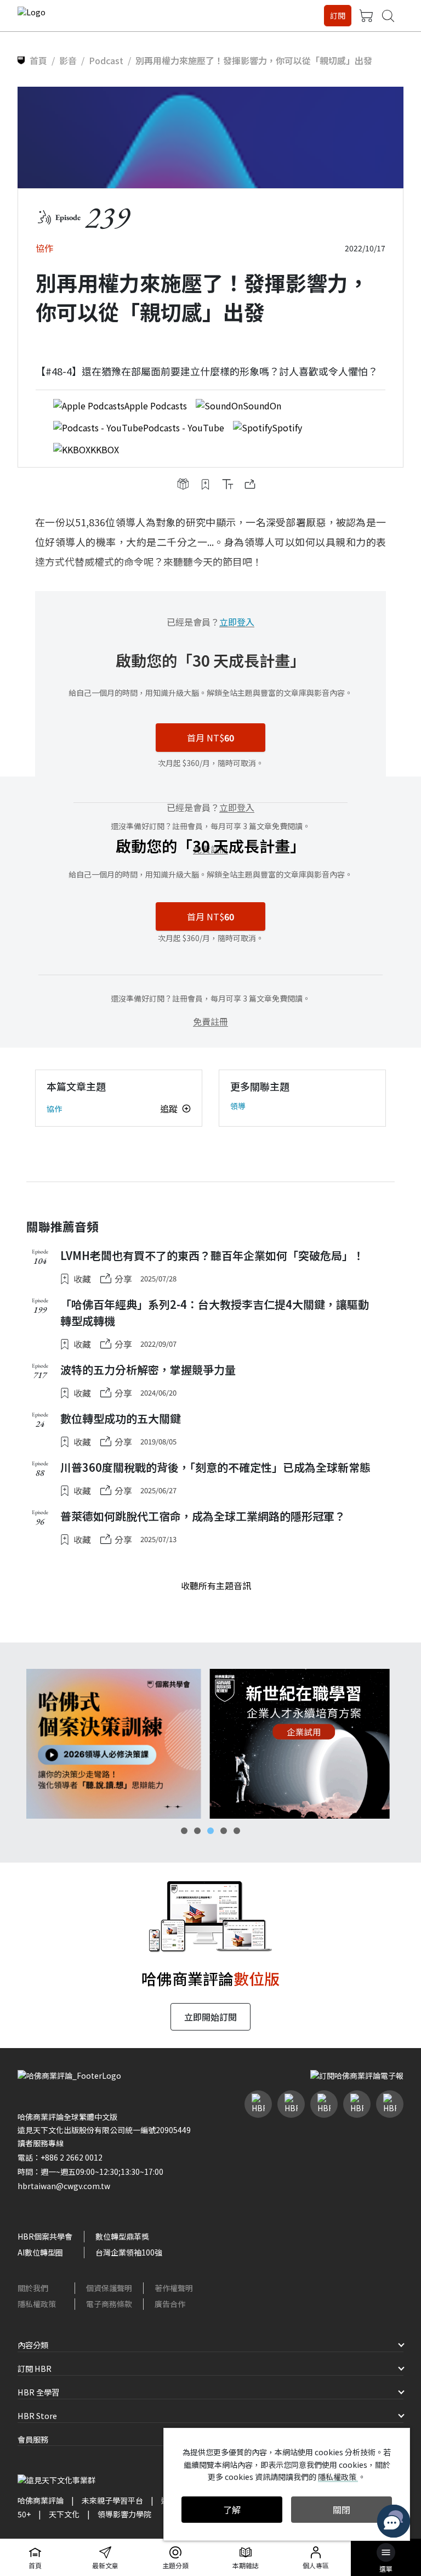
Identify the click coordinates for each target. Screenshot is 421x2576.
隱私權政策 (37, 2304)
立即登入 (237, 622)
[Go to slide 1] (184, 1831)
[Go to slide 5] (237, 1831)
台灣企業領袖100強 (129, 2252)
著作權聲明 (174, 2288)
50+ (24, 2514)
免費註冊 (210, 1021)
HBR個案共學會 (45, 2236)
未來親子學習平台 (112, 2500)
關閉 (342, 2510)
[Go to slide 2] (197, 1831)
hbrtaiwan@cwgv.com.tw (64, 2186)
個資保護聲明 (109, 2288)
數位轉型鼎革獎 (122, 2236)
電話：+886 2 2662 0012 (60, 2157)
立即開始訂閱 (210, 2017)
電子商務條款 (109, 2304)
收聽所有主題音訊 (216, 1585)
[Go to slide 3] (210, 1831)
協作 (54, 1109)
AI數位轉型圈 (40, 2252)
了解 (232, 2510)
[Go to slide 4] (224, 1831)
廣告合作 (170, 2304)
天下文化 (64, 2514)
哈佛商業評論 (41, 2500)
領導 (238, 1106)
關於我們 (33, 2288)
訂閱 (338, 15)
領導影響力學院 (124, 2514)
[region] (210, 1744)
